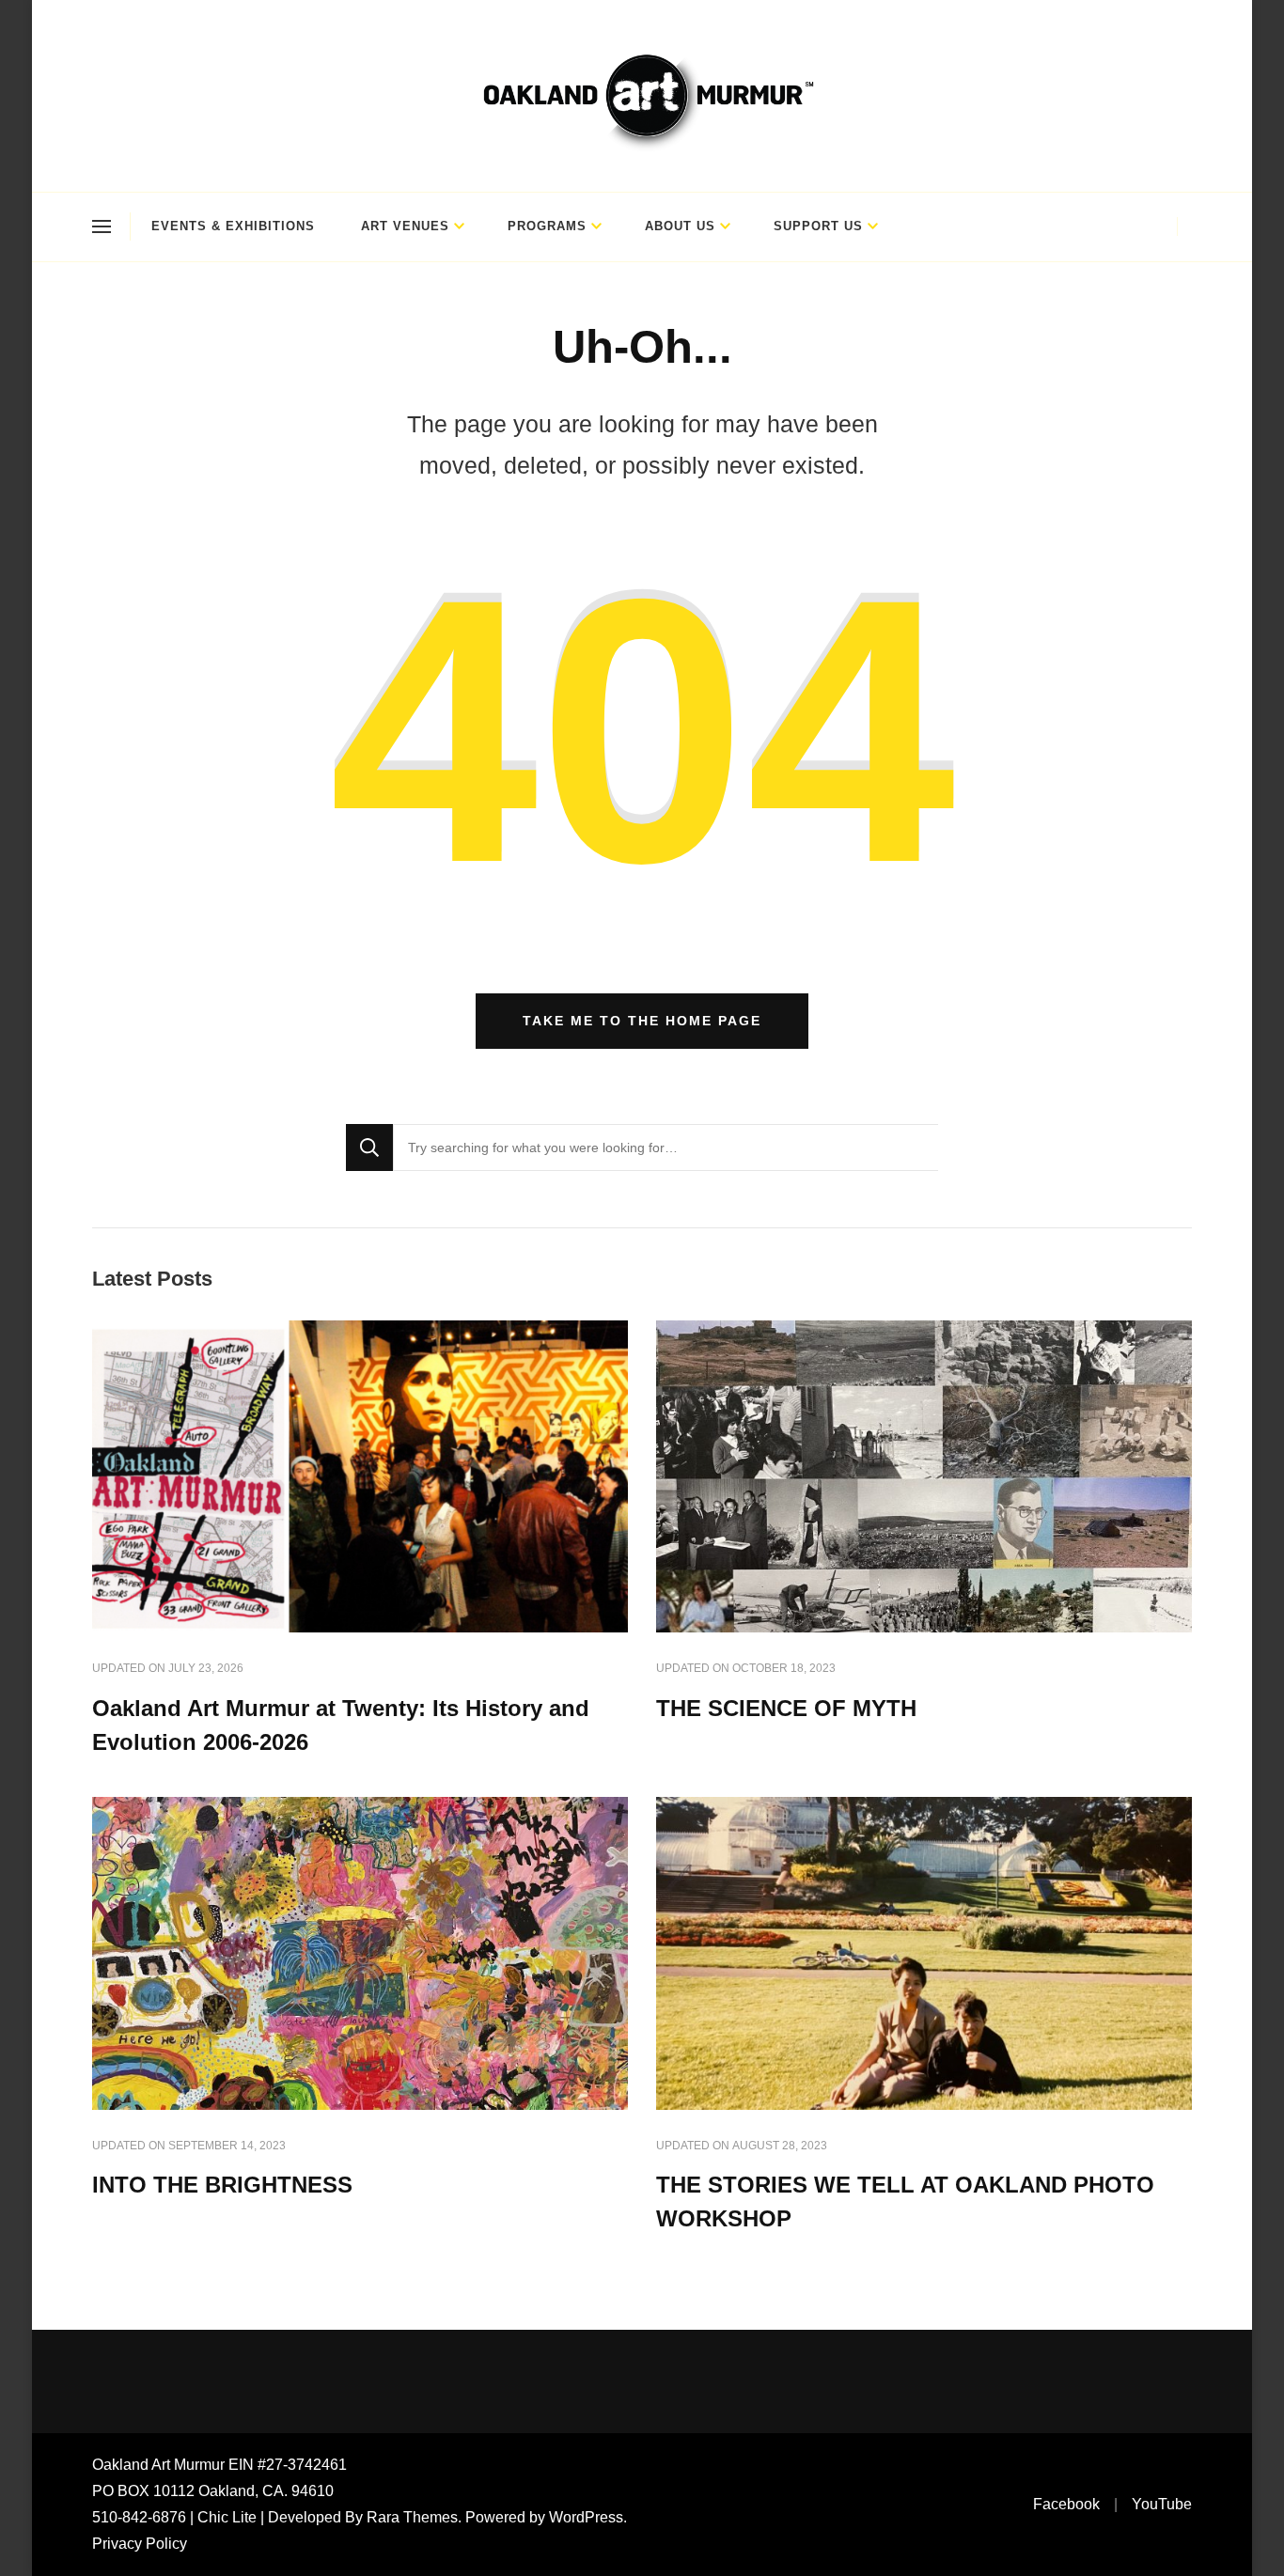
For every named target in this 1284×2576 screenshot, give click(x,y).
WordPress (586, 2517)
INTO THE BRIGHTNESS (222, 2185)
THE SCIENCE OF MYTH (786, 1708)
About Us (680, 226)
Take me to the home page (642, 1021)
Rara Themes (412, 2517)
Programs (547, 226)
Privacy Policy (140, 2544)
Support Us (818, 226)
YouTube (1162, 2504)
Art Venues (405, 226)
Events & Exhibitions (233, 226)
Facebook (1066, 2504)
